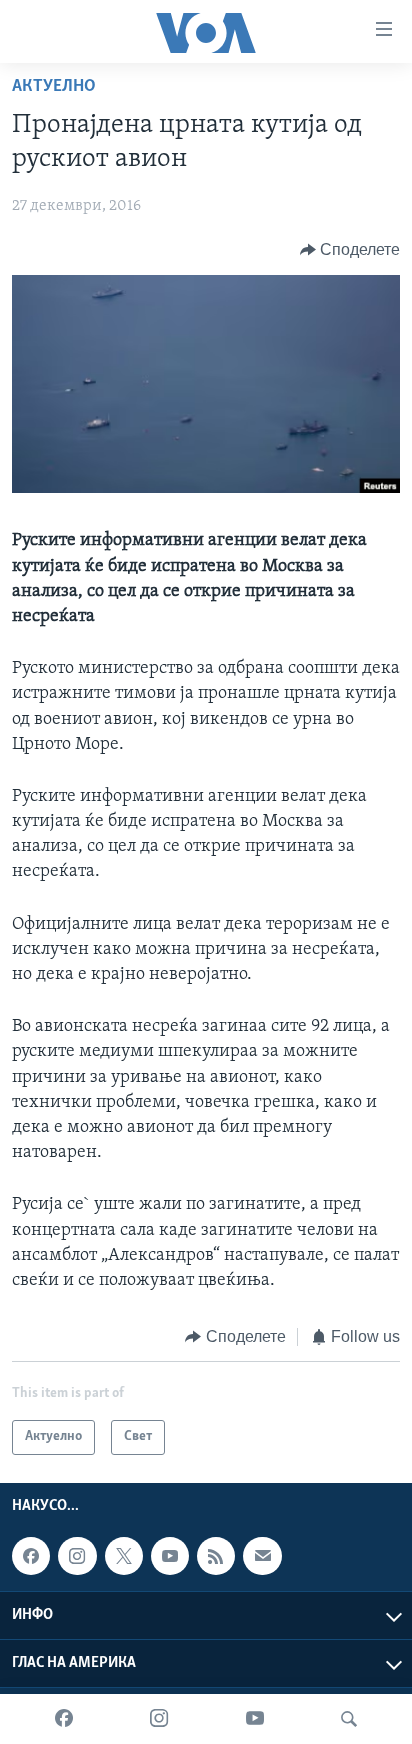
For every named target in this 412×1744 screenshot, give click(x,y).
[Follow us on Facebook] (31, 1556)
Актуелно (54, 87)
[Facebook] (64, 1719)
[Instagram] (159, 1719)
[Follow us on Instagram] (77, 1556)
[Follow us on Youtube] (170, 1556)
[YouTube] (255, 1719)
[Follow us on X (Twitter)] (124, 1556)
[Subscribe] (262, 1556)
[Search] (349, 1719)
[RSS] (216, 1556)
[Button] (350, 250)
